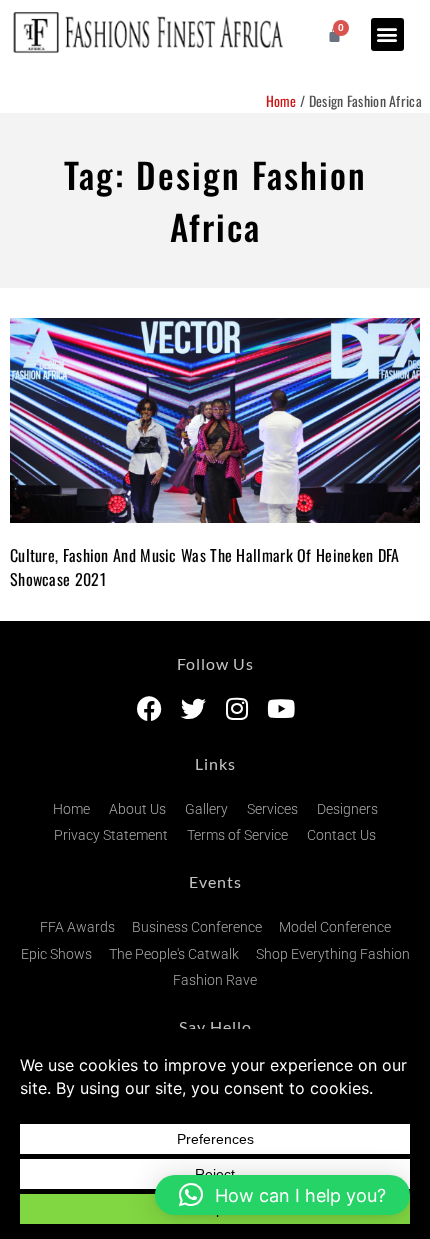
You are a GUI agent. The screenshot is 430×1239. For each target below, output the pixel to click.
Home (281, 100)
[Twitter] (193, 708)
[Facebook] (149, 708)
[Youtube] (281, 708)
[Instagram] (237, 708)
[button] (387, 34)
